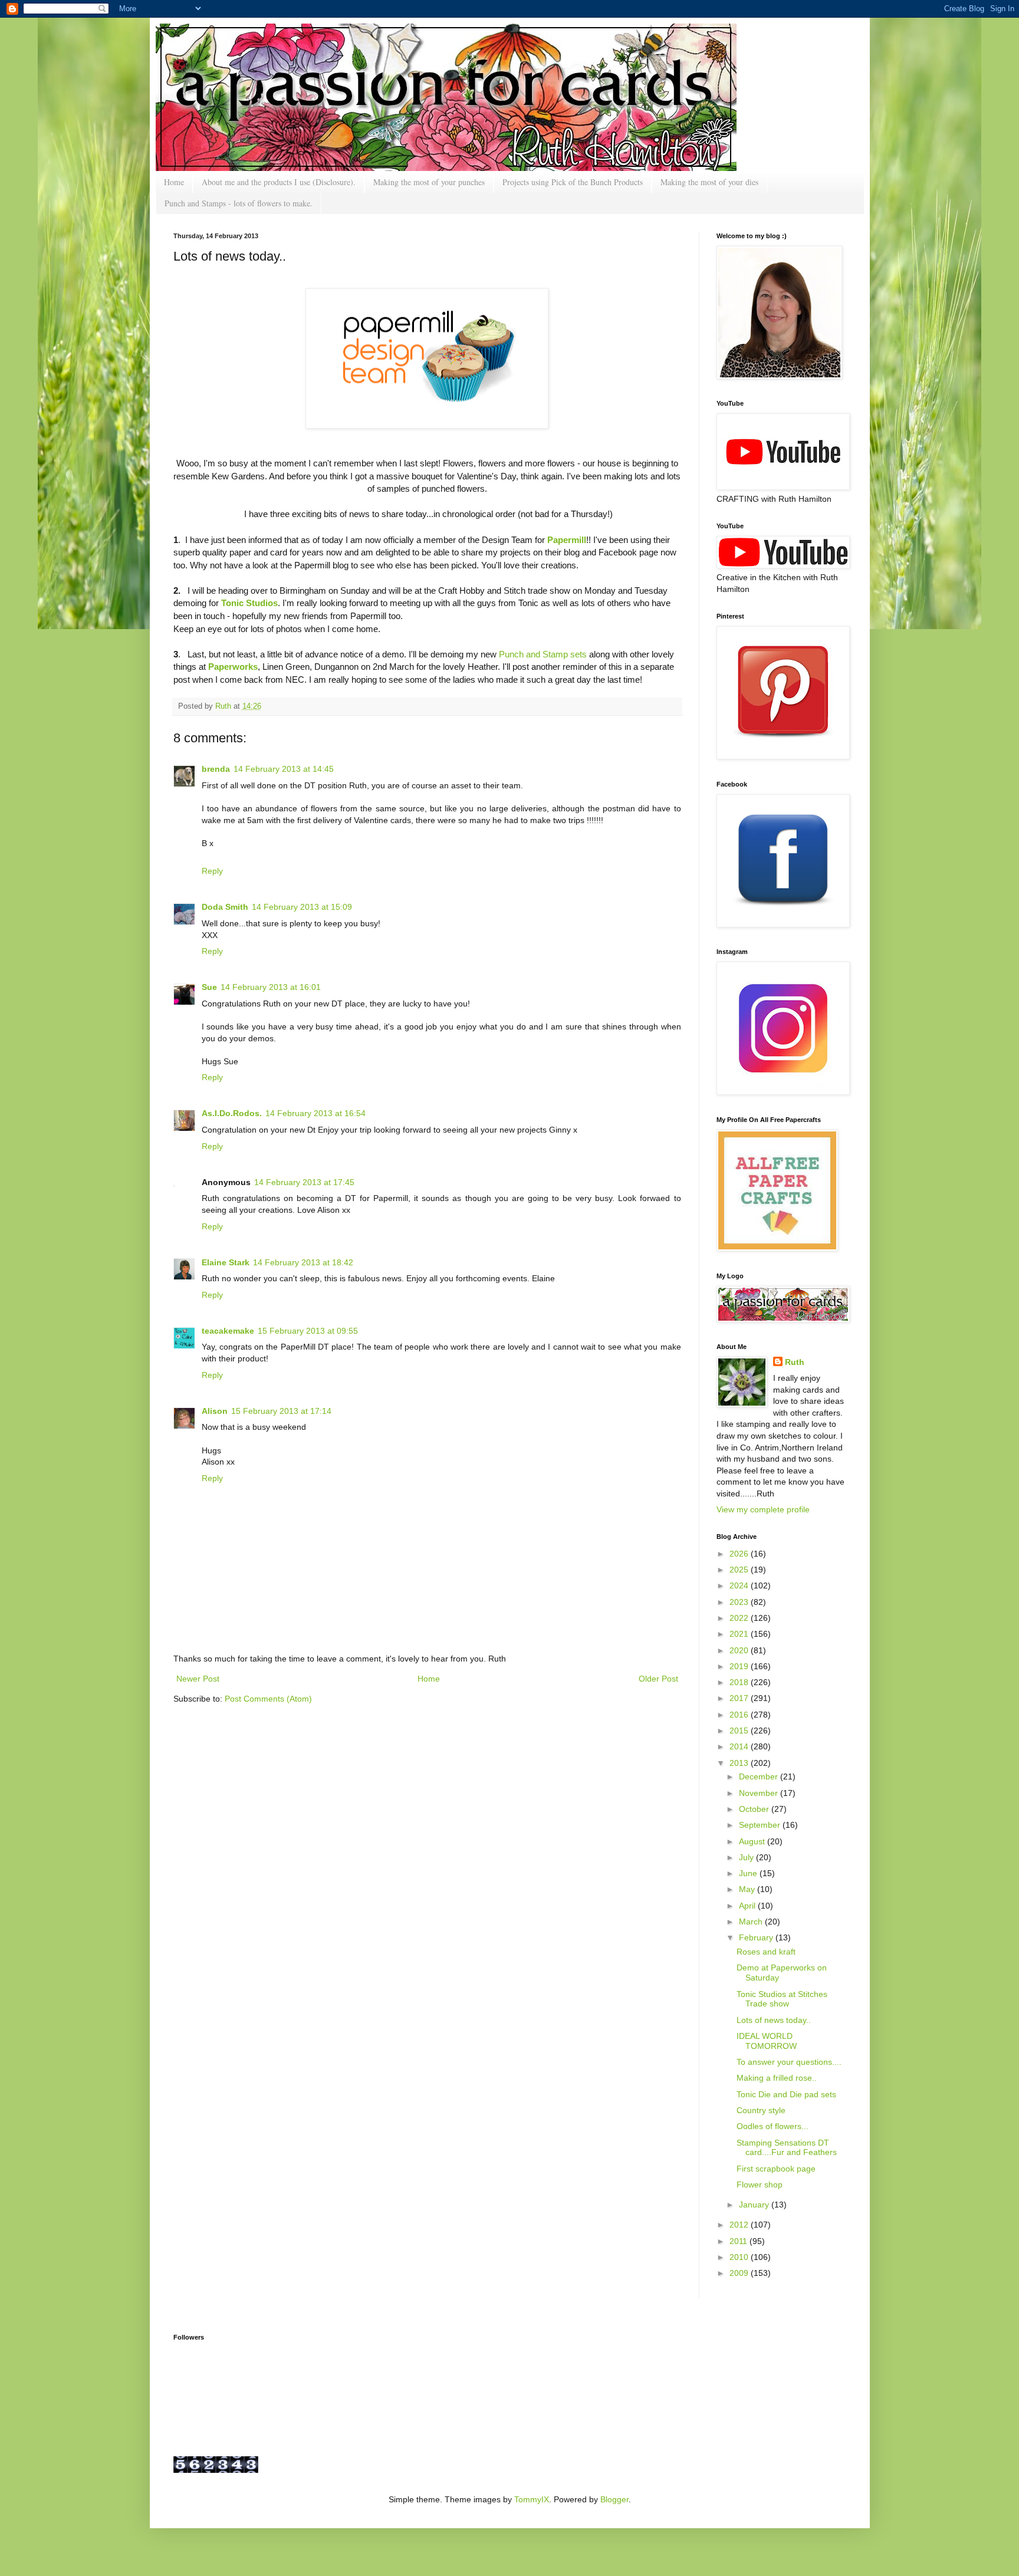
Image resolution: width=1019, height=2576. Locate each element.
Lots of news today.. (774, 2020)
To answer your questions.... (789, 2062)
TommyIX (532, 2499)
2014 (740, 1746)
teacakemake (228, 1331)
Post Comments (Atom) (268, 1699)
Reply (212, 871)
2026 (740, 1554)
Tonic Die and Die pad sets (786, 2094)
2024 (740, 1585)
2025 (740, 1570)
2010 (740, 2257)
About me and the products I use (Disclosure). (279, 182)
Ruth (224, 706)
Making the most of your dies (709, 182)
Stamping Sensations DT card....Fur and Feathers (787, 2148)
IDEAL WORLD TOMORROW (767, 2041)
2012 (740, 2225)
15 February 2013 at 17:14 (281, 1411)
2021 (740, 1634)
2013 (740, 1763)
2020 (740, 1650)
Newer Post (198, 1679)
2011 (739, 2241)
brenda (216, 769)
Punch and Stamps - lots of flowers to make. (239, 203)
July (747, 1857)
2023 (740, 1602)
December (760, 1776)
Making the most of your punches (429, 182)
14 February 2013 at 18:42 (303, 1262)
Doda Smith (225, 907)
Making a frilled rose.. (777, 2078)
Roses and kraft (766, 1952)
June (749, 1873)
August (753, 1841)
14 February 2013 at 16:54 (315, 1113)
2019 (740, 1666)
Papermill (567, 540)
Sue (209, 987)
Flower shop (760, 2184)
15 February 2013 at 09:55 (308, 1331)
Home (174, 182)
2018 (740, 1682)
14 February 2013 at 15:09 (302, 907)
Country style (761, 2110)
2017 (740, 1698)
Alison (215, 1411)
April (748, 1906)
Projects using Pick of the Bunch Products (573, 182)
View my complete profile (763, 1509)
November (760, 1793)
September (761, 1825)
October (755, 1809)
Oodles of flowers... (773, 2126)
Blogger (614, 2499)
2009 (740, 2273)
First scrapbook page (776, 2169)
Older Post (658, 1679)
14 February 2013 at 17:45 (304, 1182)
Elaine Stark (226, 1262)
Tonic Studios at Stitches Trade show (782, 1999)
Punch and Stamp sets (544, 654)
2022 (740, 1618)
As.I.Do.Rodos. (232, 1113)
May (748, 1889)
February (757, 1937)
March (752, 1922)
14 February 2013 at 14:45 (284, 769)
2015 (740, 1731)
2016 (740, 1715)
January (755, 2205)
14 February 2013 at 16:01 (271, 987)
